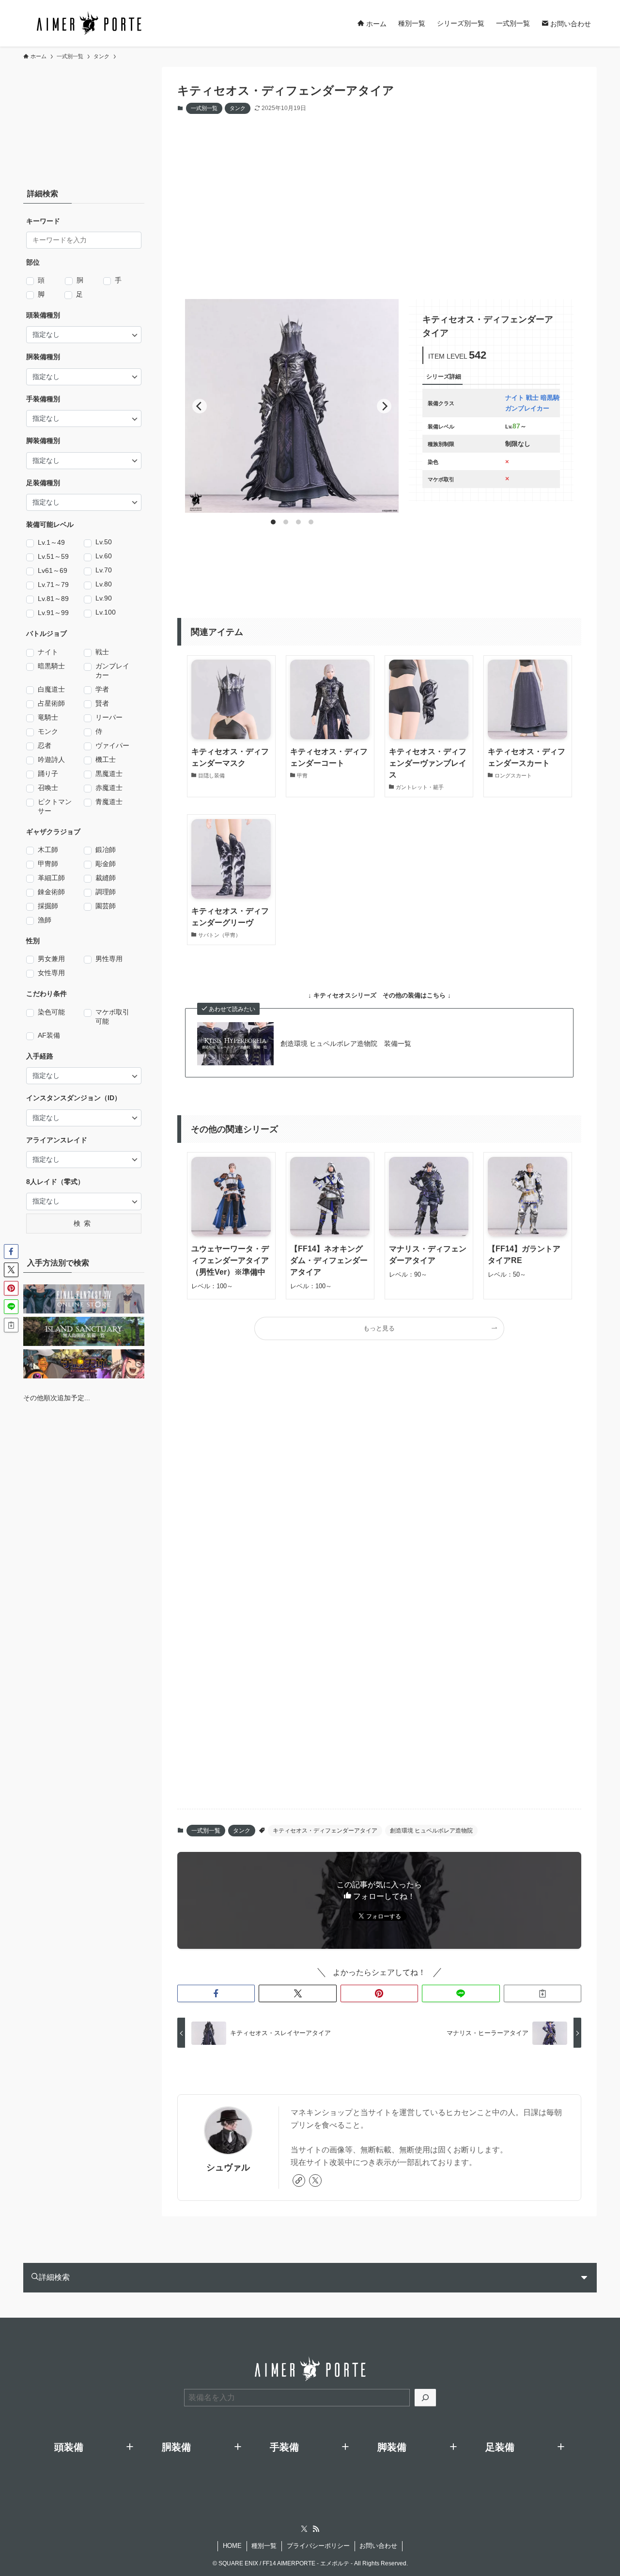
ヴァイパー (112, 745)
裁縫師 (106, 878)
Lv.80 (104, 584)
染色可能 (51, 1012)
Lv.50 (104, 542)
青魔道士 (109, 802)
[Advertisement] (399, 197)
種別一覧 (264, 2546)
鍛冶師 (106, 850)
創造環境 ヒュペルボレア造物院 (431, 1831)
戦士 (102, 652)
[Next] (384, 406)
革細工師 (51, 878)
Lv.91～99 (53, 613)
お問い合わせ (378, 2546)
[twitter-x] (315, 2181)
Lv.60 (104, 556)
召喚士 (48, 788)
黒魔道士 (109, 774)
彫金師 (106, 864)
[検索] (425, 2398)
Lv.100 (106, 612)
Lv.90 (104, 598)
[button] (216, 1993)
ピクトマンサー (55, 806)
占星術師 (51, 703)
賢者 (102, 703)
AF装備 (49, 1035)
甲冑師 (48, 864)
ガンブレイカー (112, 671)
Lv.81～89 (53, 599)
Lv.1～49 (51, 542)
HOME (232, 2546)
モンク (48, 731)
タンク (238, 108)
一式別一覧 (204, 108)
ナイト (48, 652)
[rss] (316, 2529)
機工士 (106, 759)
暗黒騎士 (51, 666)
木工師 (48, 850)
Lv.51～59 (53, 556)
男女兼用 (51, 959)
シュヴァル (228, 2167)
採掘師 (48, 906)
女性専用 (51, 973)
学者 (102, 689)
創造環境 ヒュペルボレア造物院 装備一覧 (346, 1043)
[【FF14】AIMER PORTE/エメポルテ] (89, 23)
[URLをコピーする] (542, 1993)
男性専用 (109, 959)
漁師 (45, 920)
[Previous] (200, 406)
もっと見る (379, 1328)
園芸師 (106, 906)
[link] (299, 2181)
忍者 (45, 745)
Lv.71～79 (53, 585)
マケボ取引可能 (112, 1017)
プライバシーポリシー (318, 2546)
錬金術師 (51, 892)
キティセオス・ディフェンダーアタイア (325, 1831)
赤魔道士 (109, 788)
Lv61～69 (53, 570)
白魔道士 (51, 689)
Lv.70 (104, 570)
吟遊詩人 (51, 759)
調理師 (106, 892)
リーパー (109, 717)
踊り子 (48, 774)
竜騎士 (48, 717)
